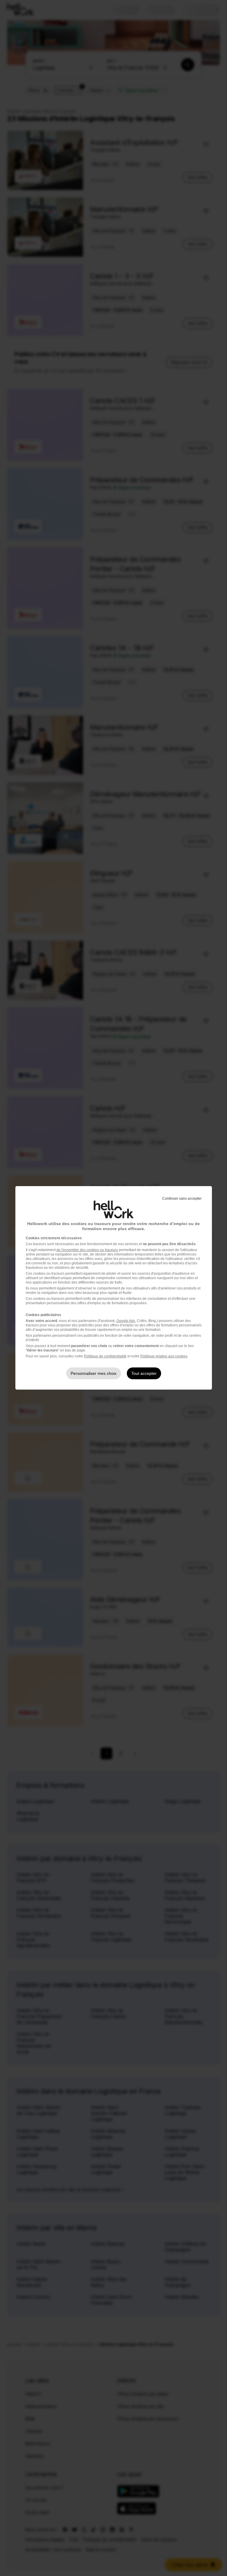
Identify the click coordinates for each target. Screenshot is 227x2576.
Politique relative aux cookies (164, 1356)
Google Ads (126, 1321)
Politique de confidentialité (105, 1356)
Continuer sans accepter (182, 1199)
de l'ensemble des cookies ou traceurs (87, 1250)
